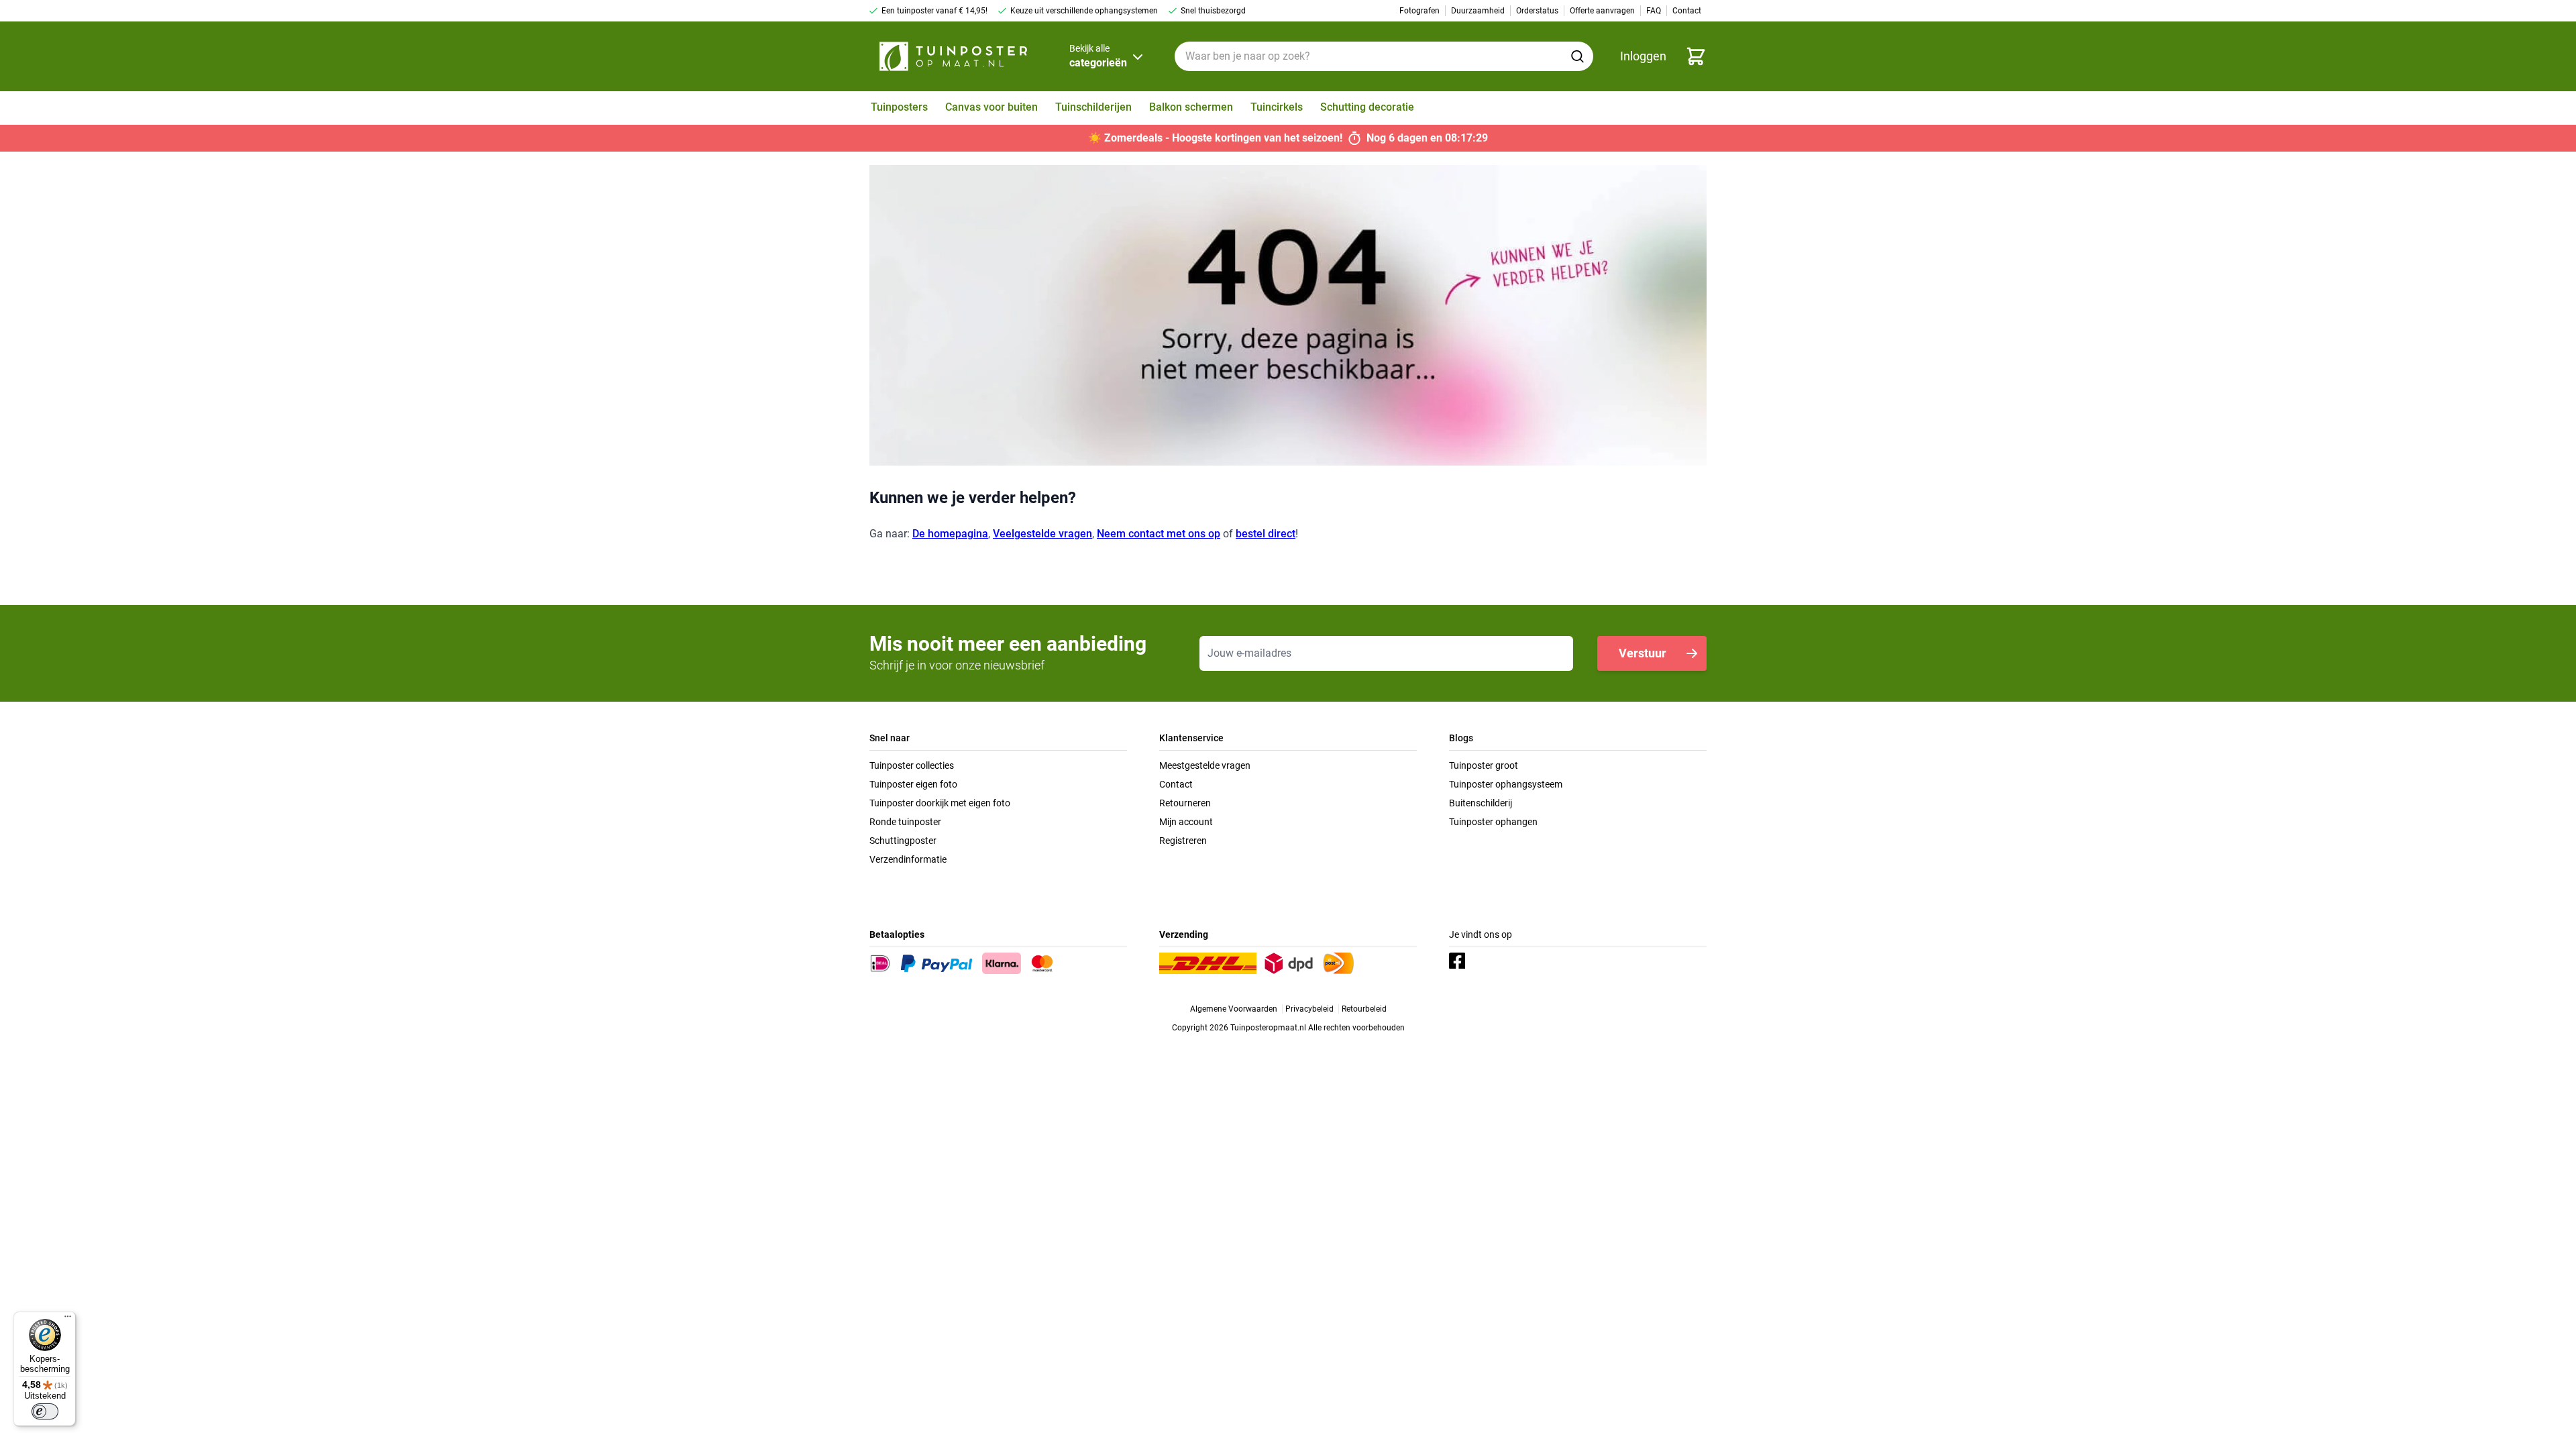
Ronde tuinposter (905, 822)
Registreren (1183, 841)
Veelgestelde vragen (1042, 534)
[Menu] (68, 1320)
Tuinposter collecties (912, 765)
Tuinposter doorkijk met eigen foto (940, 803)
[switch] (45, 1411)
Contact (1176, 784)
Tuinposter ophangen (1493, 822)
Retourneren (1185, 803)
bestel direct (1266, 534)
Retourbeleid (1364, 1009)
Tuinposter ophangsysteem (1506, 784)
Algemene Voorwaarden (1234, 1009)
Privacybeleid (1309, 1009)
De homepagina (950, 534)
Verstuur (1643, 653)
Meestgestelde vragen (1205, 765)
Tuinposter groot (1484, 765)
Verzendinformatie (908, 859)
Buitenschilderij (1481, 803)
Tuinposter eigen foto (913, 784)
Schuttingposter (903, 841)
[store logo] (953, 56)
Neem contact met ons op (1159, 534)
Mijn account (1186, 822)
